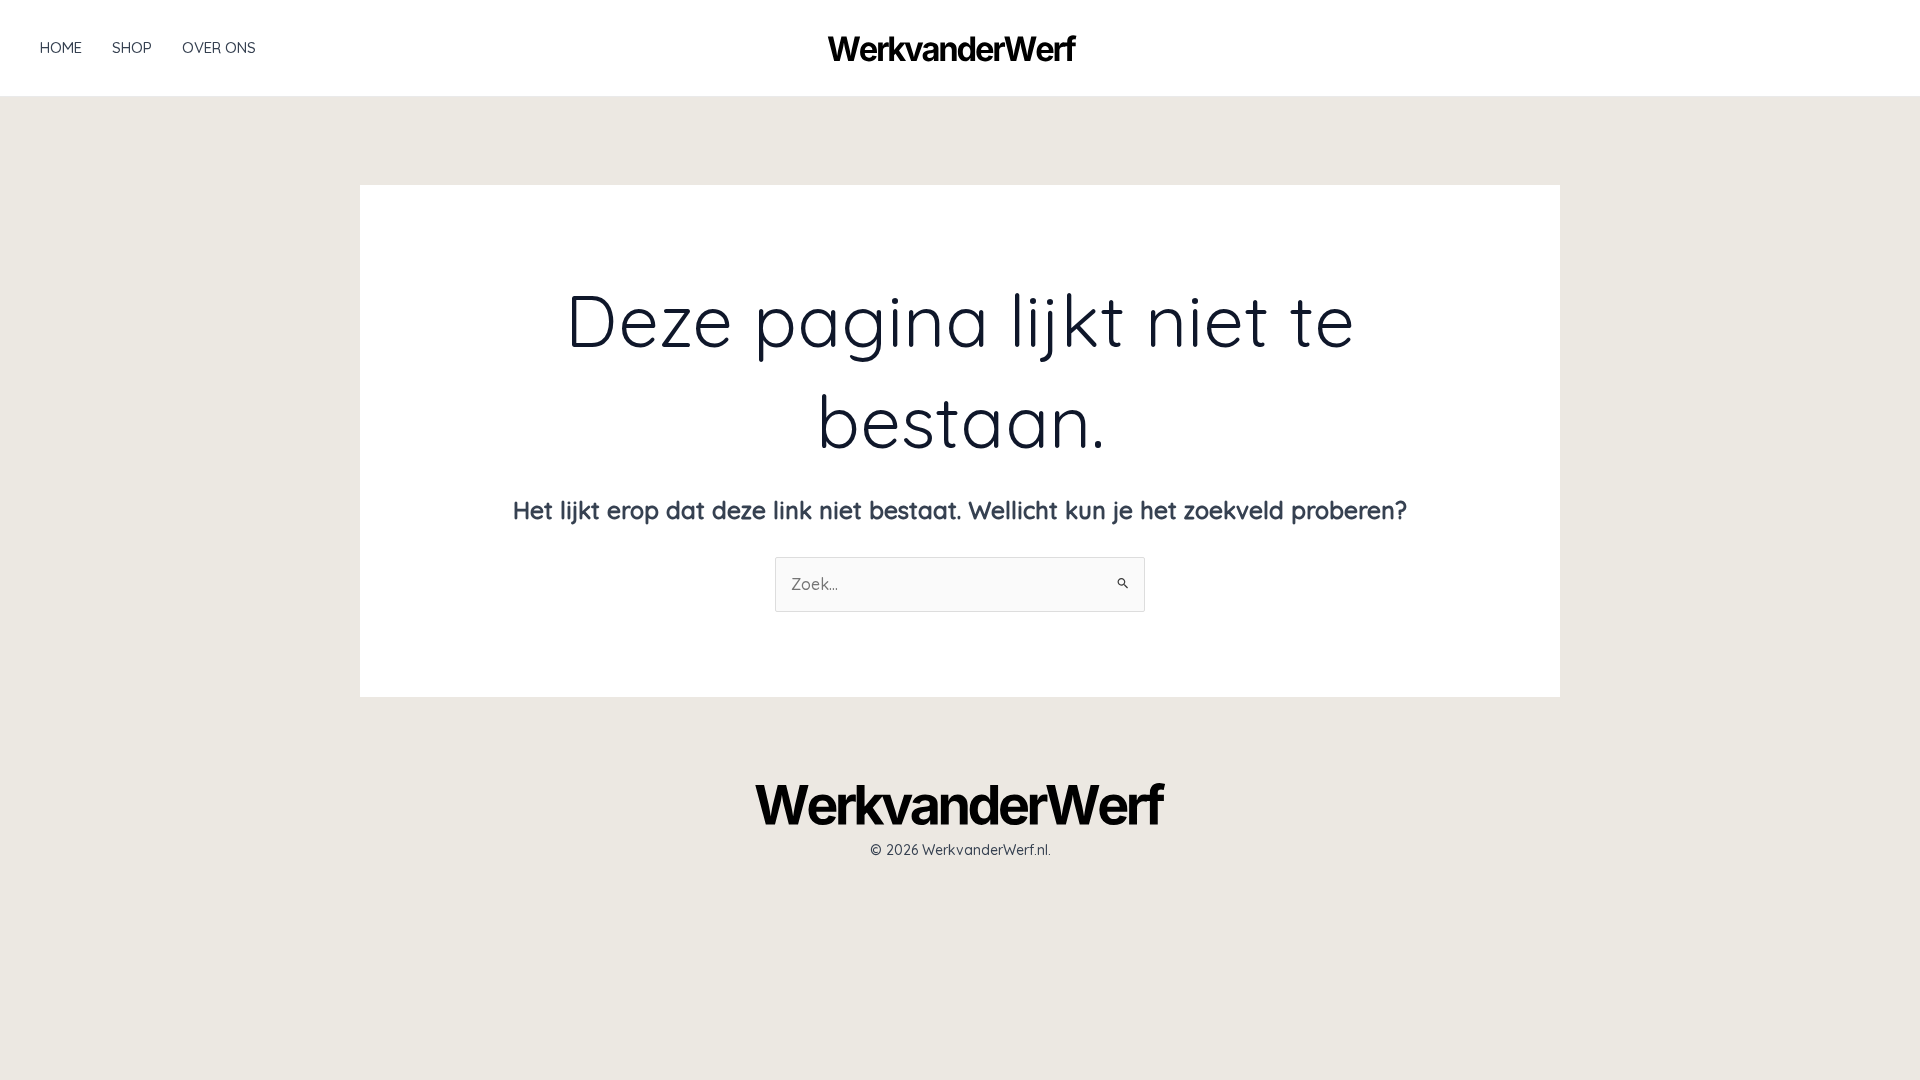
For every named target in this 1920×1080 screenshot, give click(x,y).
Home (61, 47)
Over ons (219, 47)
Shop (132, 47)
